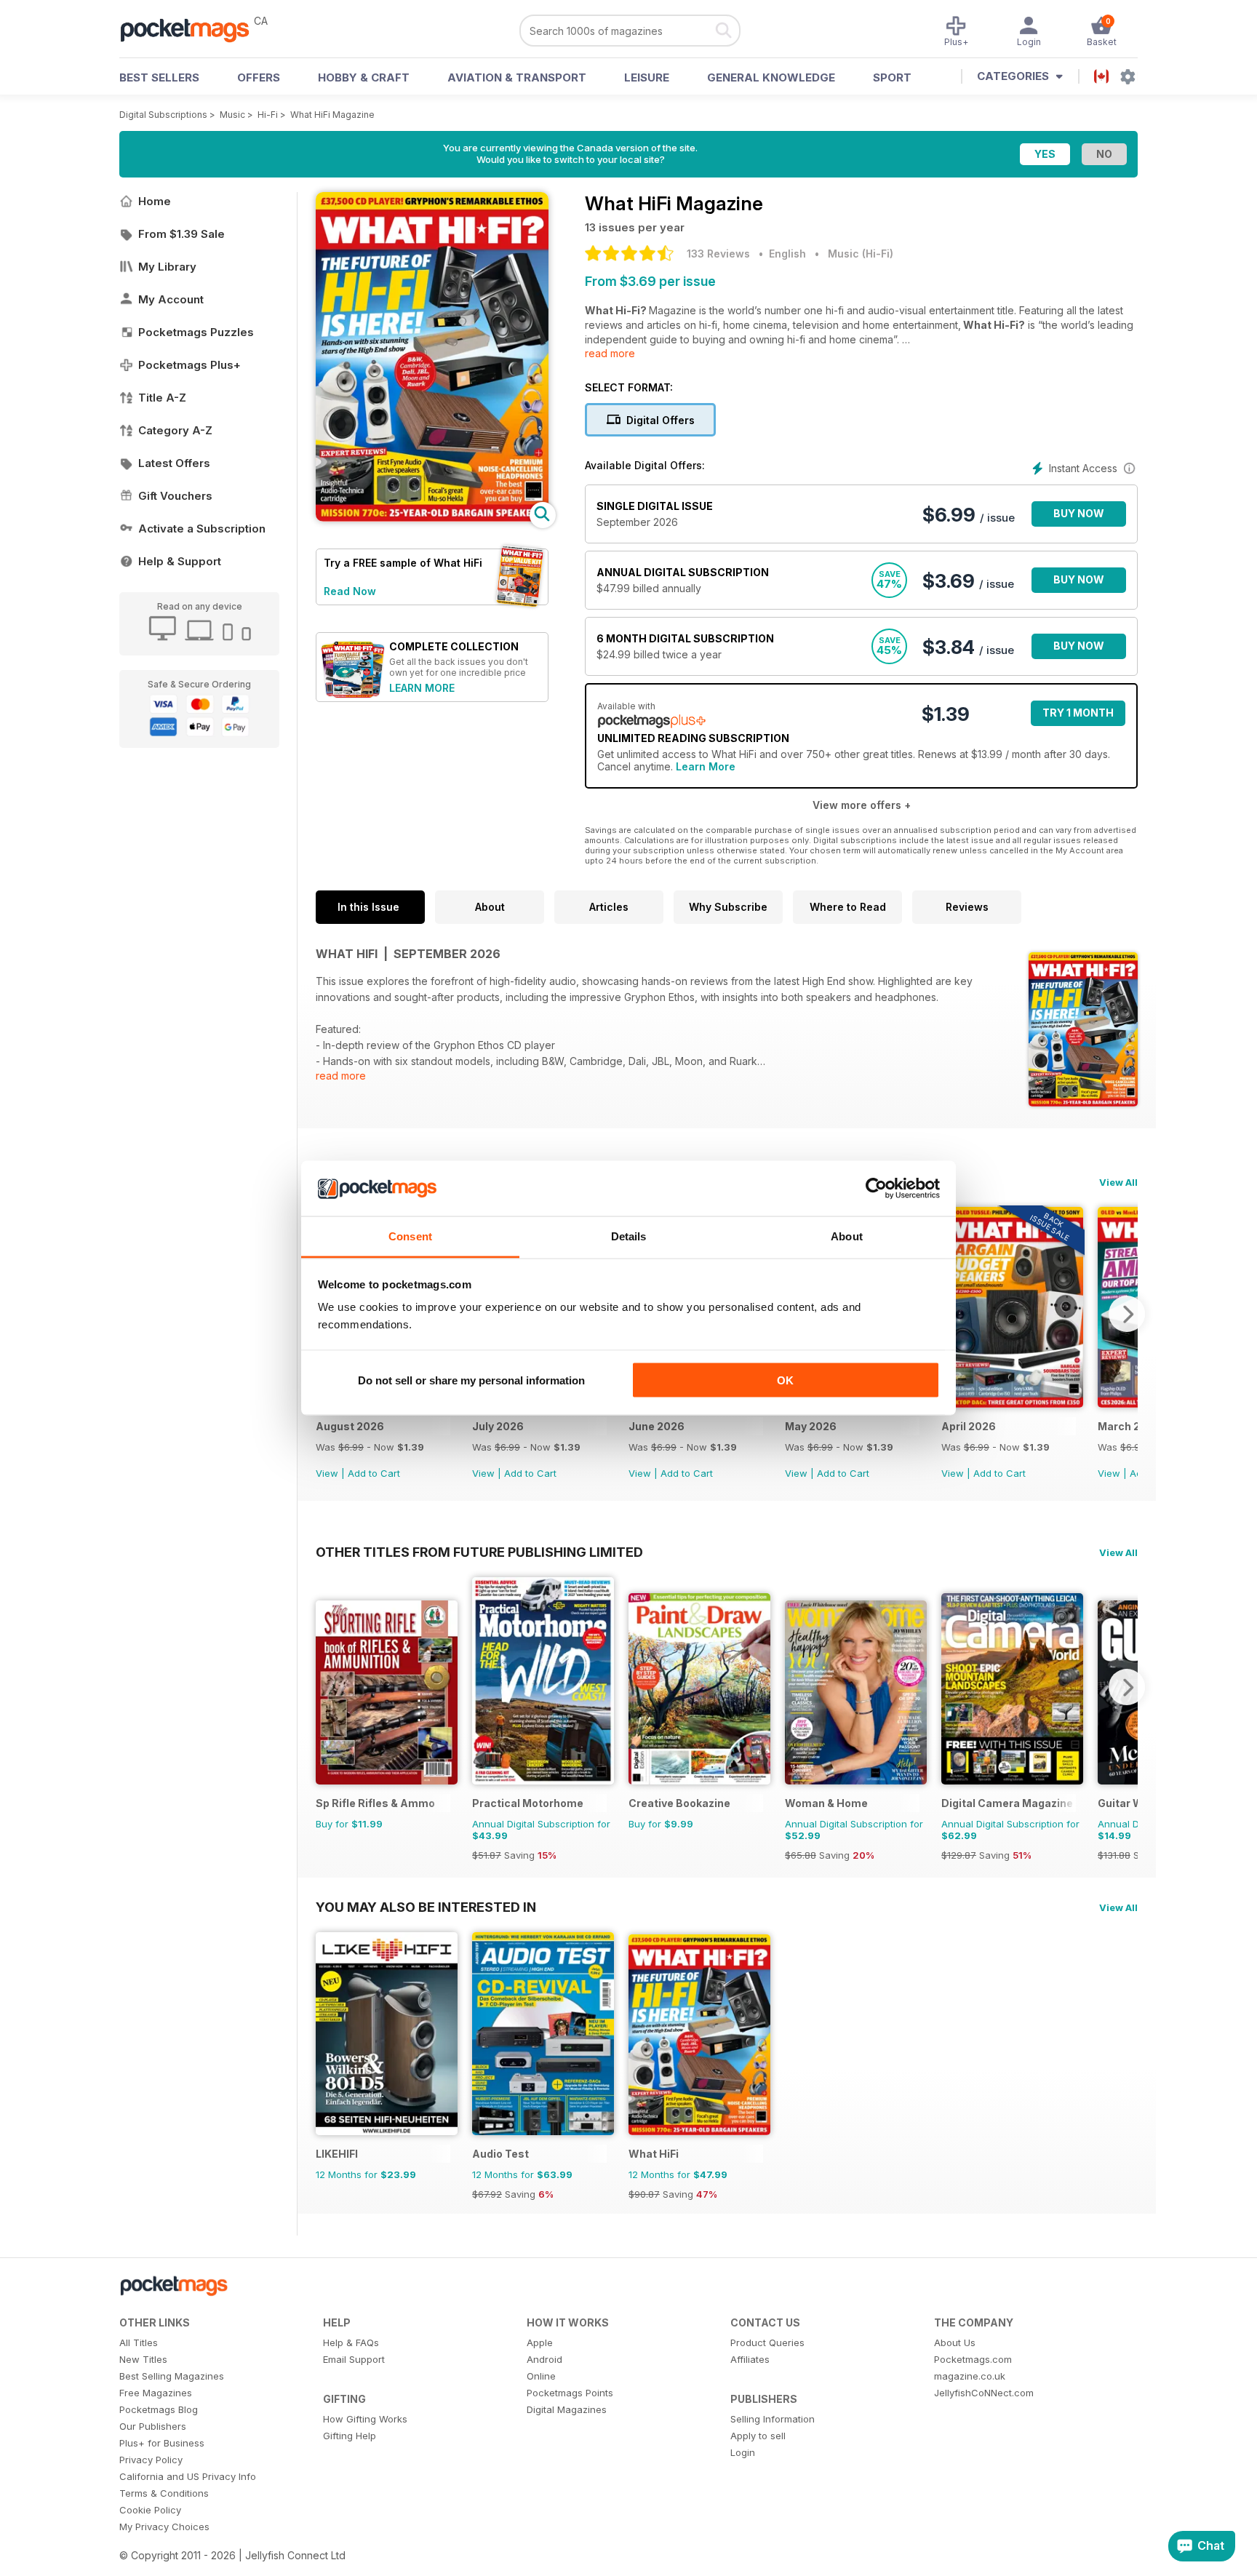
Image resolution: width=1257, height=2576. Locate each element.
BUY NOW (1079, 513)
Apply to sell (758, 2436)
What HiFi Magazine (332, 115)
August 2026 (350, 1426)
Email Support (354, 2359)
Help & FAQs (351, 2342)
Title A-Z (162, 398)
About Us (955, 2342)
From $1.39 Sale (181, 234)
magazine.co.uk (970, 2376)
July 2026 (498, 1426)
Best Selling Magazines (172, 2376)
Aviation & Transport (517, 77)
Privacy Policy (151, 2460)
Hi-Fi (268, 115)
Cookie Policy (150, 2510)
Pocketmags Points (570, 2393)
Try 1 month (1078, 713)
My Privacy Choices (164, 2527)
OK (785, 1380)
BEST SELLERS (159, 77)
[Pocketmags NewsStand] (192, 29)
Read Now (350, 591)
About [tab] (847, 1236)
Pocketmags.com (973, 2359)
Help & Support (180, 561)
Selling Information (773, 2419)
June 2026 (657, 1426)
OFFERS (259, 77)
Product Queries (767, 2342)
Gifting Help (350, 2436)
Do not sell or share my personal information (471, 1380)
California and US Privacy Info (188, 2476)
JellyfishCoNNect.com (984, 2393)
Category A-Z (175, 430)
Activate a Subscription (202, 529)
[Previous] (327, 1687)
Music (232, 115)
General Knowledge (771, 77)
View (327, 1473)
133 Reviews (718, 254)
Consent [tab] (410, 1236)
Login (743, 2452)
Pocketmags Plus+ (189, 365)
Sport (892, 77)
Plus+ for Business (162, 2443)
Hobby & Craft (364, 77)
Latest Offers (174, 463)
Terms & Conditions (164, 2493)
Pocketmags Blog (159, 2409)
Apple (540, 2342)
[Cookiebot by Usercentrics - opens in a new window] (876, 1189)
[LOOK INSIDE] (432, 518)
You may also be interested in (426, 1907)
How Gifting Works (365, 2419)
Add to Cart (374, 1473)
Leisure (647, 77)
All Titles (139, 2342)
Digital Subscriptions (163, 115)
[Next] (1127, 1314)
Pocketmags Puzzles (196, 332)
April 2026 (969, 1426)
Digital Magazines (567, 2409)
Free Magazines (156, 2393)
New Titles (143, 2359)
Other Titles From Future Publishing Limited (479, 1552)
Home (155, 201)
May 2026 (811, 1426)
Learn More (706, 766)
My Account (171, 299)
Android (544, 2359)
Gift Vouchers (175, 496)
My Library (167, 267)
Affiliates (750, 2359)
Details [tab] (629, 1236)
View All (1118, 1182)
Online (541, 2376)
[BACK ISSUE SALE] (1012, 1404)
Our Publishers (153, 2426)
